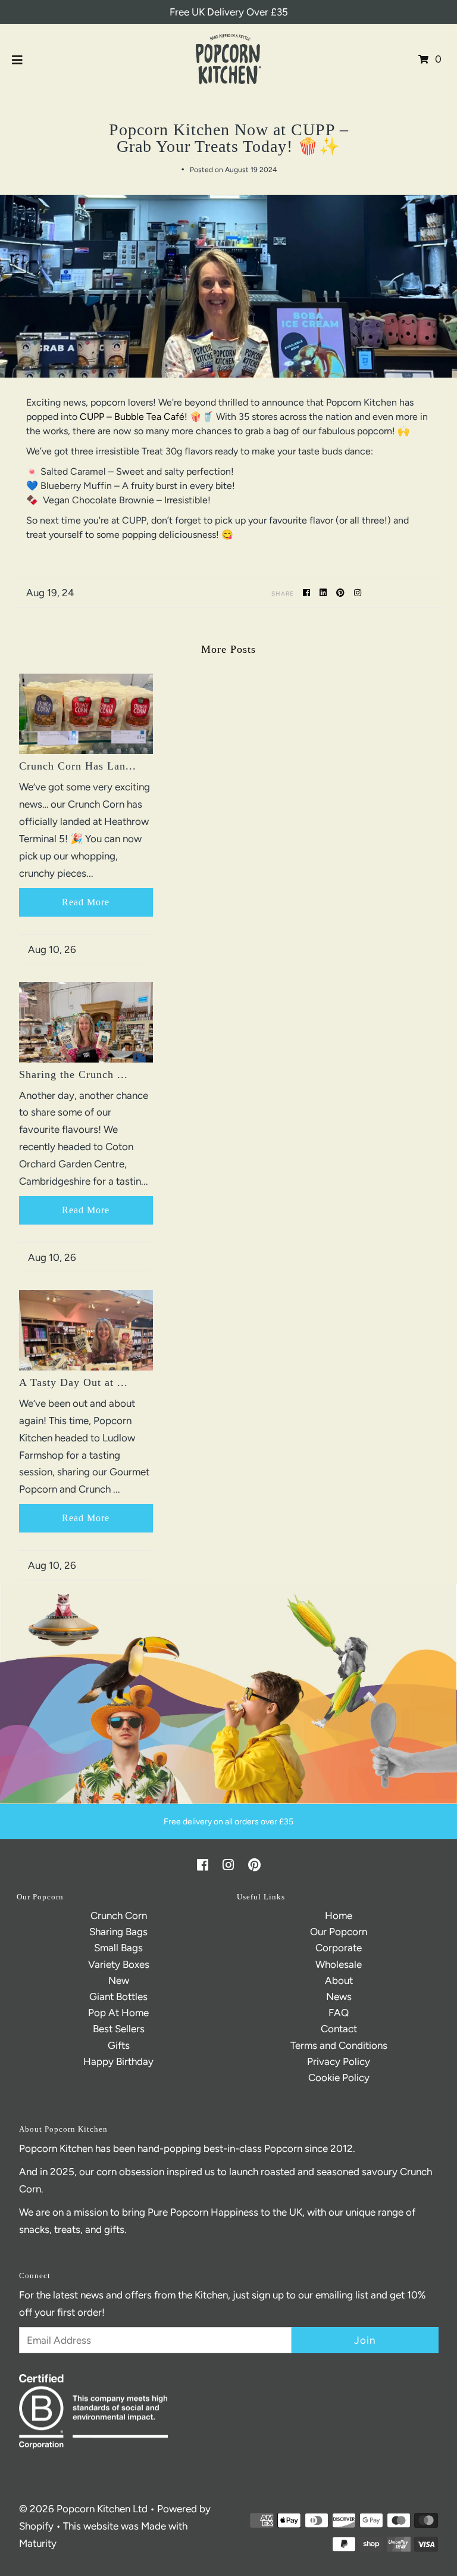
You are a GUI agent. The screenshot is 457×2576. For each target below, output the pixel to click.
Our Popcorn (339, 1932)
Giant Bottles (118, 1996)
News (339, 1996)
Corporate (339, 1948)
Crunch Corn (119, 1915)
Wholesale (339, 1964)
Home (339, 1915)
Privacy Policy (339, 2061)
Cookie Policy (339, 2077)
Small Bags (118, 1948)
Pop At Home (118, 2013)
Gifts (119, 2045)
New (119, 1980)
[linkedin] (325, 592)
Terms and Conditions (339, 2045)
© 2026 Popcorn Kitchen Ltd (83, 2509)
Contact (339, 2029)
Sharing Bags (118, 1932)
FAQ (339, 2013)
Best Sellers (119, 2029)
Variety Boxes (119, 1964)
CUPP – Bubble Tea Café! (134, 417)
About (339, 1980)
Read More (86, 902)
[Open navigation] (18, 59)
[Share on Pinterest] (342, 592)
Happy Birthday (118, 2061)
